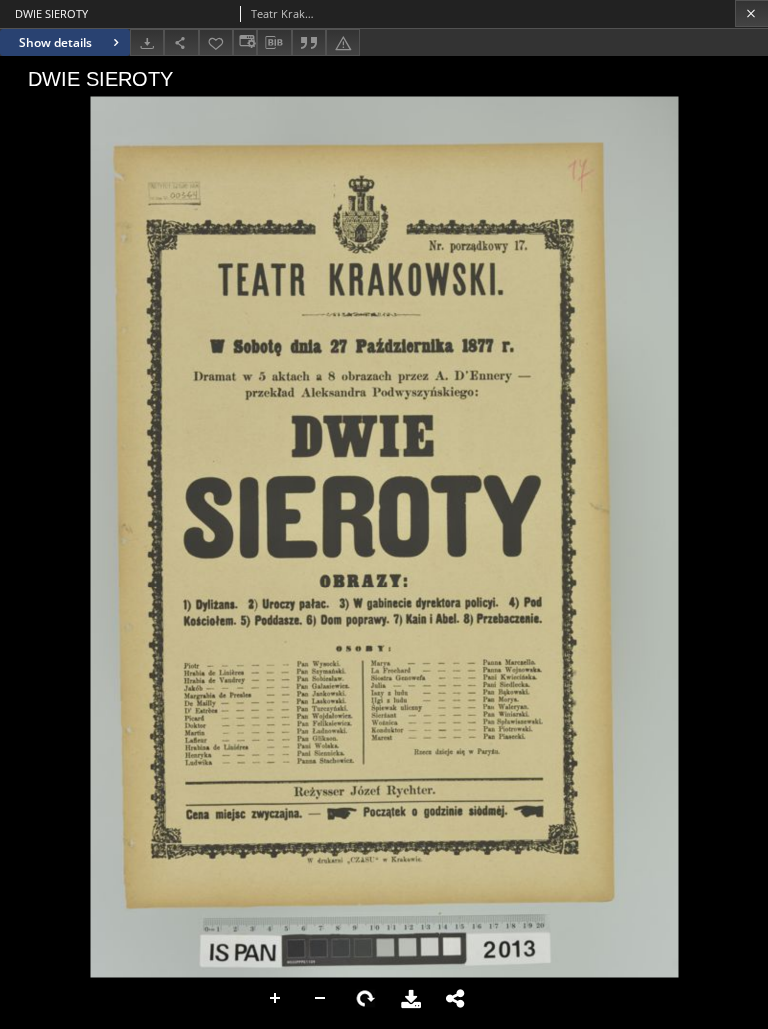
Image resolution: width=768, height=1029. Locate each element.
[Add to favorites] (216, 42)
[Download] (147, 42)
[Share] (181, 42)
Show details (55, 42)
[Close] (751, 13)
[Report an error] (343, 42)
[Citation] (309, 42)
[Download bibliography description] (274, 43)
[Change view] (245, 42)
